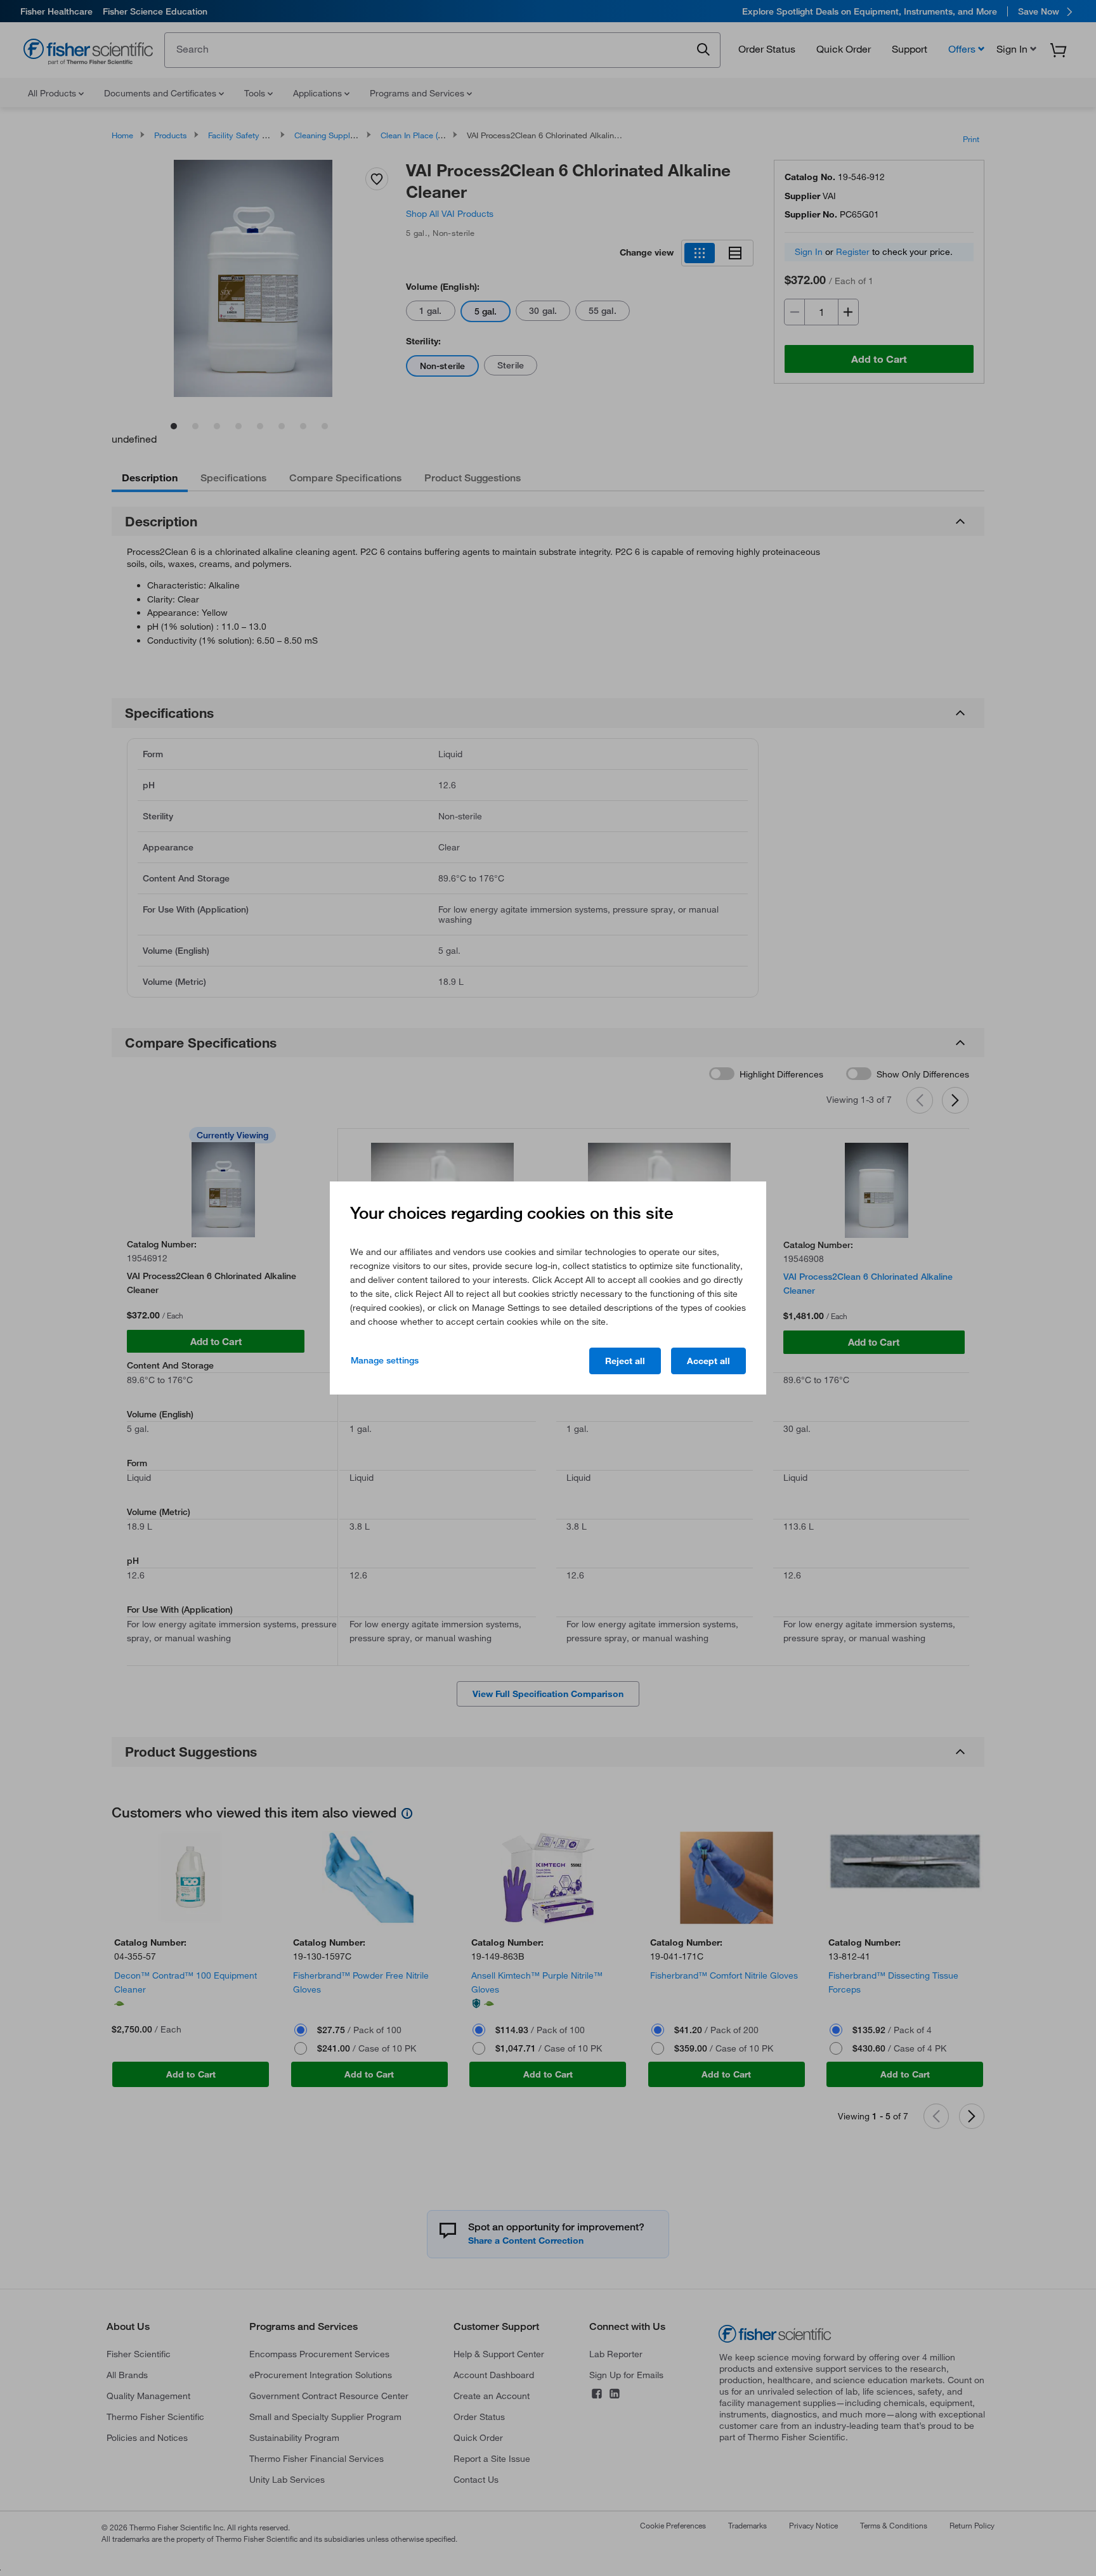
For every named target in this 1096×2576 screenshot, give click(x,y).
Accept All (708, 1361)
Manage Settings (385, 1360)
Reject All (625, 1361)
